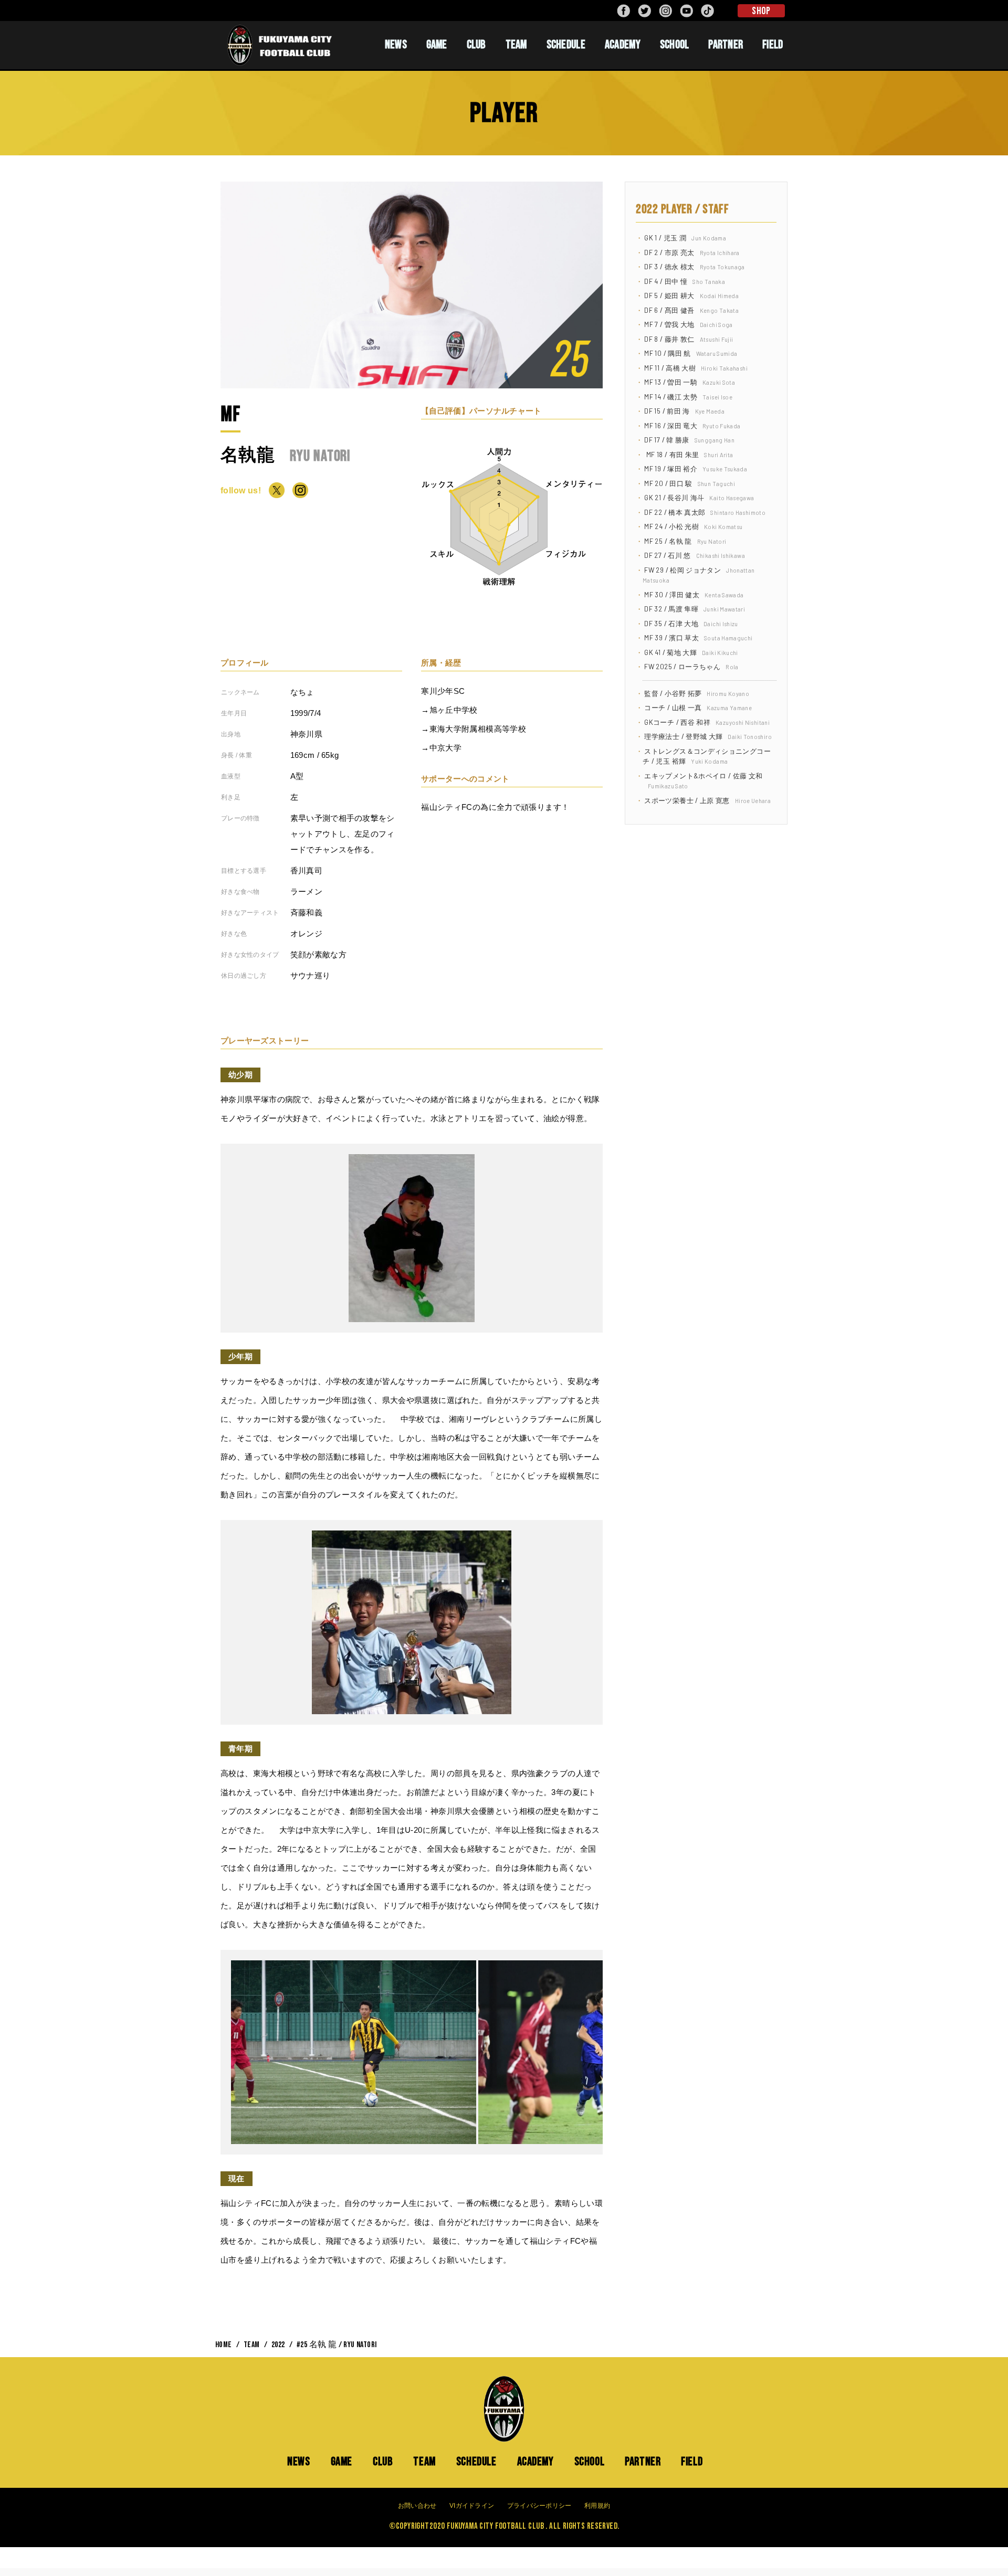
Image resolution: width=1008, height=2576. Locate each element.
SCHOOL (675, 45)
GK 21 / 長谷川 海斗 (699, 498)
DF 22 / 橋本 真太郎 (705, 512)
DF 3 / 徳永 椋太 (694, 267)
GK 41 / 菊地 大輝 (691, 652)
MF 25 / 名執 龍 (685, 541)
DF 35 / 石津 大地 (691, 624)
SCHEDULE (566, 45)
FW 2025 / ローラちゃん (691, 667)
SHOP (761, 11)
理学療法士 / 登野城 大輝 (708, 736)
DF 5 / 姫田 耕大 (691, 295)
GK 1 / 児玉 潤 (685, 238)
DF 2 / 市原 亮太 (692, 252)
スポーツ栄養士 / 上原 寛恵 (707, 800)
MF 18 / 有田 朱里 (689, 455)
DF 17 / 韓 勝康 (689, 440)
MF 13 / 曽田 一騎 (690, 382)
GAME (437, 45)
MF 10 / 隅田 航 (691, 353)
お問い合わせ (417, 2506)
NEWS (396, 45)
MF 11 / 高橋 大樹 (696, 368)
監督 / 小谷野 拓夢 (697, 693)
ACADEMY (623, 45)
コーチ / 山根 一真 (698, 708)
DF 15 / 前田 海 (684, 411)
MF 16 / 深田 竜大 (692, 426)
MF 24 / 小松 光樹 (693, 526)
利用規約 (597, 2506)
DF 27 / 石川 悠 (695, 555)
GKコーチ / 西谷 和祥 (707, 722)
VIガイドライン (472, 2506)
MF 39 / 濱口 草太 (698, 638)
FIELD (773, 45)
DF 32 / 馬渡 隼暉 (695, 609)
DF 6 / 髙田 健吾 (691, 310)
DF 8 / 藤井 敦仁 (689, 339)
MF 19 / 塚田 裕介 (696, 469)
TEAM (516, 45)
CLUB (476, 45)
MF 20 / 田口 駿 (690, 483)
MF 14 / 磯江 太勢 (688, 397)
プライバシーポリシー (539, 2506)
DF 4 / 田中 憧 (685, 281)
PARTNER (726, 45)
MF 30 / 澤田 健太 (694, 595)
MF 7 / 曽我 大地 (688, 324)
